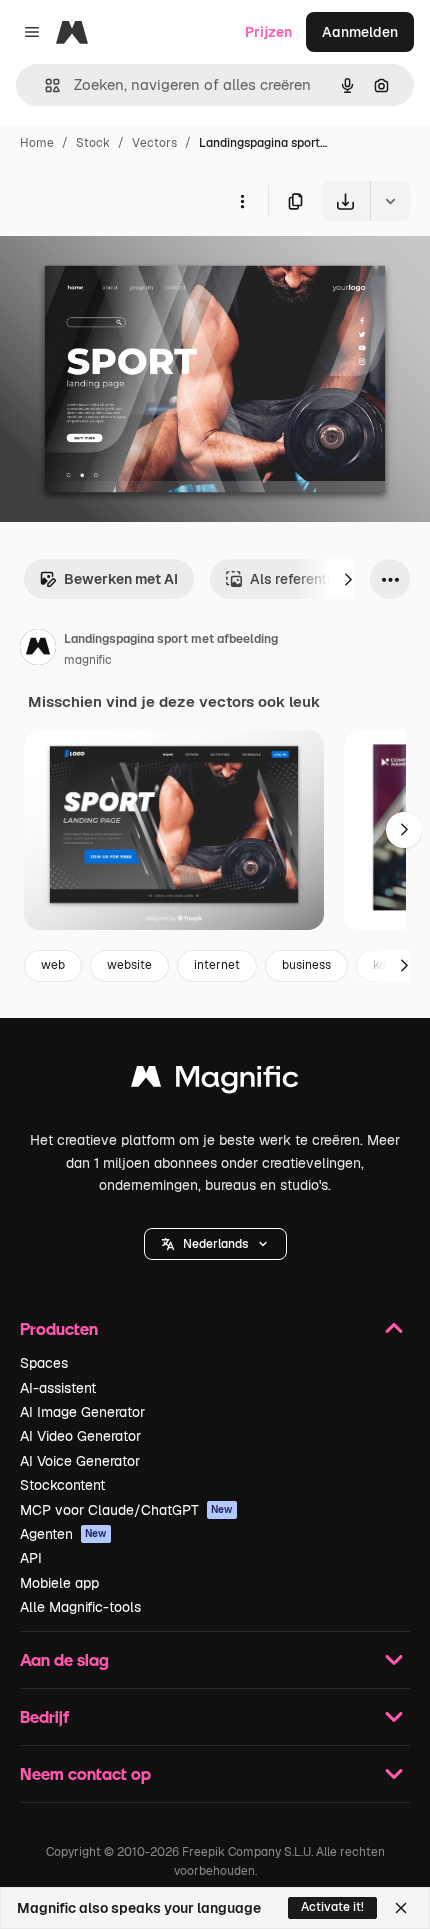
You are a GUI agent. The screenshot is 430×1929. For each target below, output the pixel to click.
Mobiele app (59, 1583)
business (306, 965)
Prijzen (268, 32)
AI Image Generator (82, 1412)
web (53, 965)
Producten (59, 1328)
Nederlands (215, 1244)
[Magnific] (215, 1081)
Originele (131, 267)
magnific (88, 660)
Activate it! (332, 1907)
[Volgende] (348, 579)
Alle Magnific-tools (80, 1607)
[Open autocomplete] (44, 85)
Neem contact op (85, 1773)
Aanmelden (360, 32)
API (31, 1558)
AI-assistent (58, 1388)
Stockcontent (62, 1485)
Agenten (63, 1534)
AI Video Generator (80, 1436)
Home (37, 143)
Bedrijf (44, 1716)
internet (217, 965)
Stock (93, 143)
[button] (215, 1244)
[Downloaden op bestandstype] (390, 201)
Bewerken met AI (121, 579)
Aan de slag (64, 1659)
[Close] (401, 1908)
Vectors (154, 143)
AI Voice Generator (80, 1461)
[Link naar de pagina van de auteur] (38, 650)
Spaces (44, 1363)
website (129, 965)
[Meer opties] (242, 201)
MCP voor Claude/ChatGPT (126, 1510)
